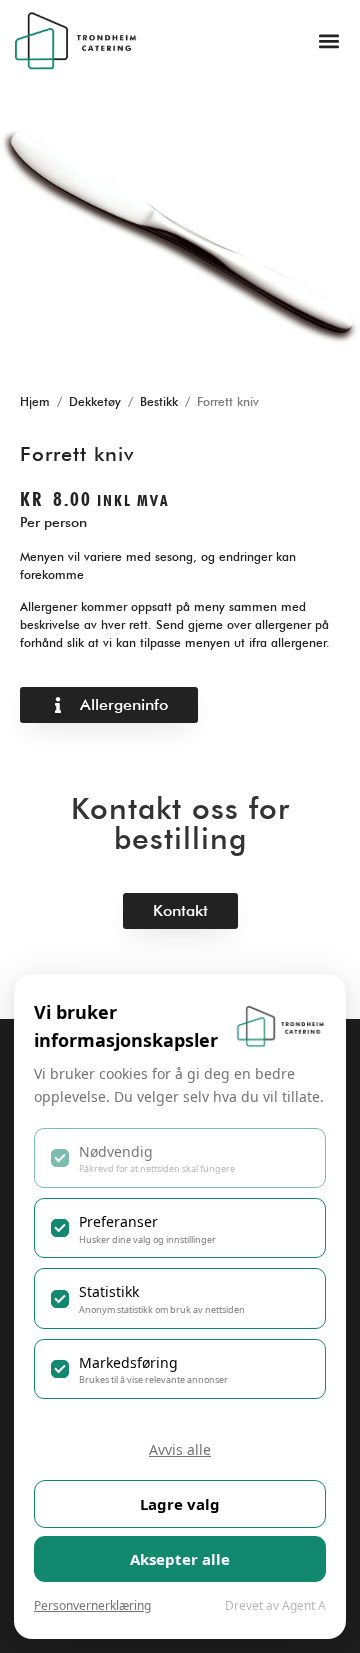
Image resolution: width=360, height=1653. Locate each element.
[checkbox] (180, 1158)
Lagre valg (180, 1504)
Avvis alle (180, 1449)
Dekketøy (95, 401)
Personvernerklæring (92, 1605)
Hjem (35, 401)
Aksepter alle (180, 1559)
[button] (328, 40)
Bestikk (159, 401)
